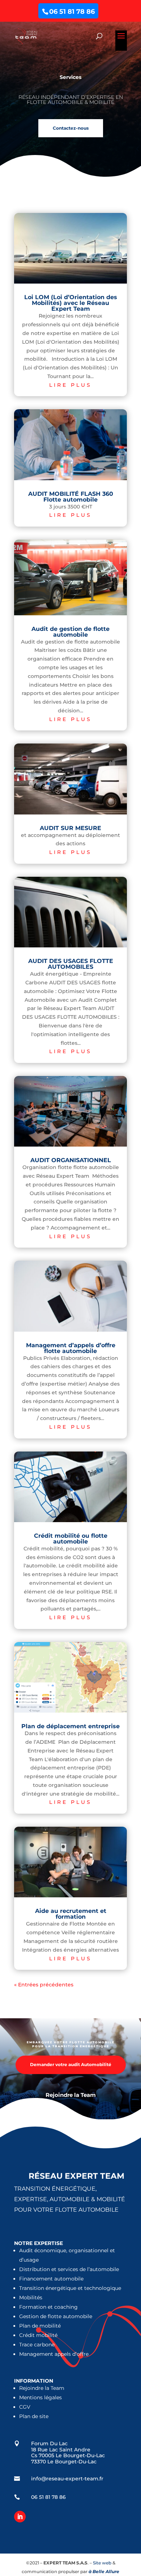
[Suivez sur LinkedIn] (20, 2517)
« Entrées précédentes (44, 1985)
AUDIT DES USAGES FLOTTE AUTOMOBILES (71, 964)
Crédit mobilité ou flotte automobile (71, 1539)
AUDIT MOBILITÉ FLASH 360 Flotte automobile (71, 497)
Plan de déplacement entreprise (70, 1726)
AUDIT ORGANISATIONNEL (71, 1160)
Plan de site (34, 2416)
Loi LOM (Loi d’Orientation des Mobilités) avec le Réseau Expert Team (71, 303)
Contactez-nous (71, 128)
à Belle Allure (104, 2571)
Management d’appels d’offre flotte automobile (71, 1348)
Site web (102, 2563)
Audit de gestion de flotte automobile (70, 632)
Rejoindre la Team (71, 2095)
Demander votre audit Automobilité (71, 2064)
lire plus (70, 385)
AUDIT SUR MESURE (70, 828)
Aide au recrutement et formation (71, 1914)
